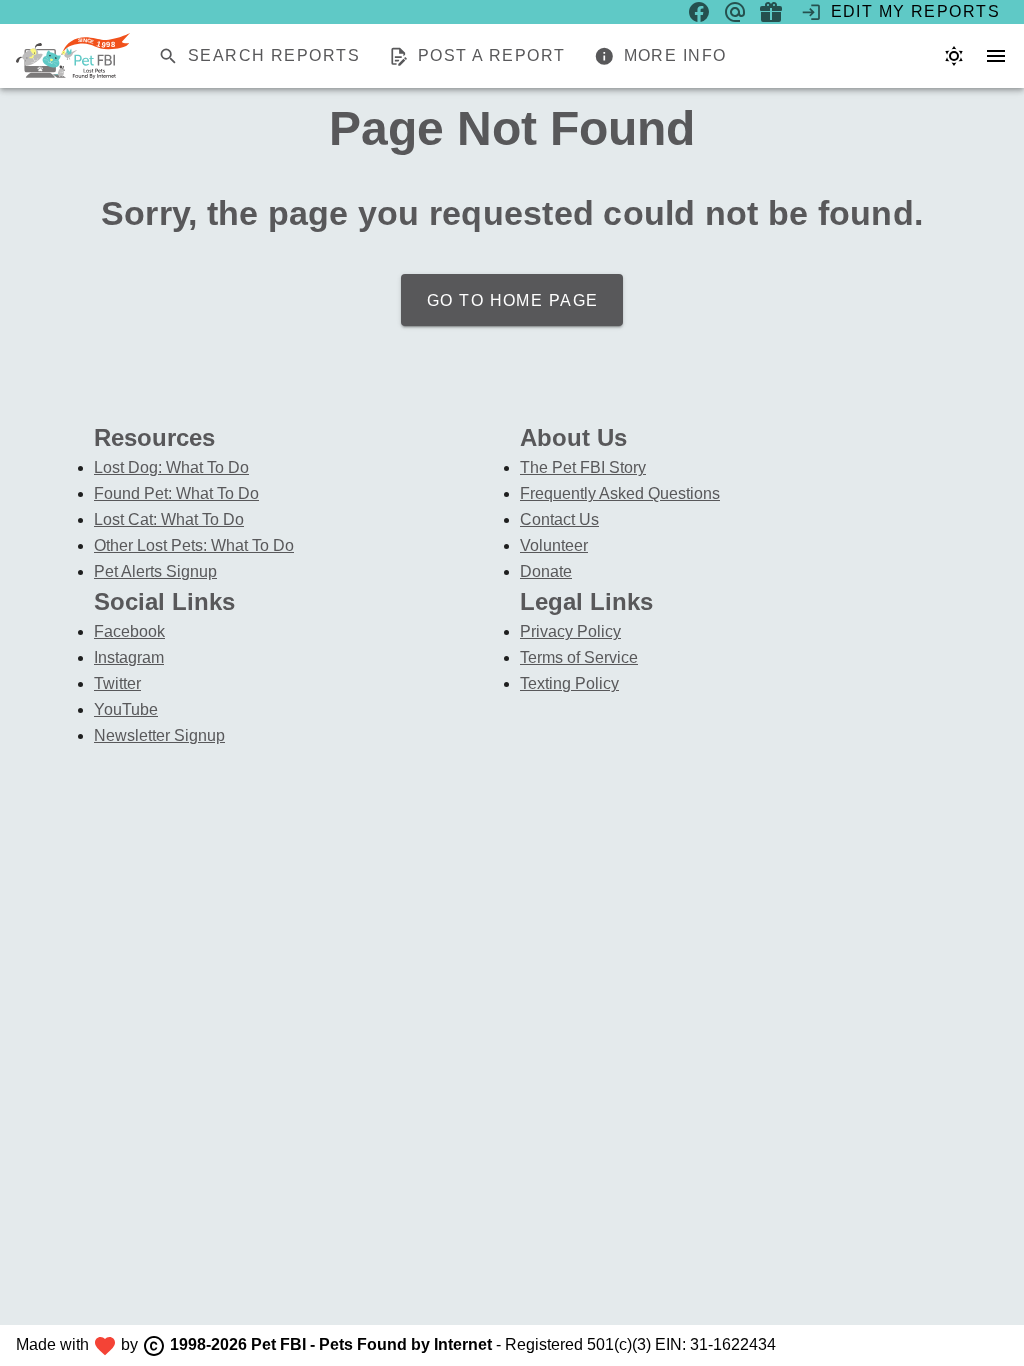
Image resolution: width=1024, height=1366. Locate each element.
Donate (546, 571)
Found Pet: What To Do (176, 493)
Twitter (117, 683)
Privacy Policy (570, 631)
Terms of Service (579, 657)
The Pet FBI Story (583, 467)
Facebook (129, 631)
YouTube (126, 709)
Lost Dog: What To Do (171, 467)
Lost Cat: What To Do (169, 519)
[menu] (996, 56)
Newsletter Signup (159, 735)
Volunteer (554, 545)
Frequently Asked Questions (620, 493)
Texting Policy (569, 683)
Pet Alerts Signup (155, 571)
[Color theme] (954, 56)
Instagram (129, 657)
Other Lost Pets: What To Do (194, 545)
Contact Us (559, 519)
